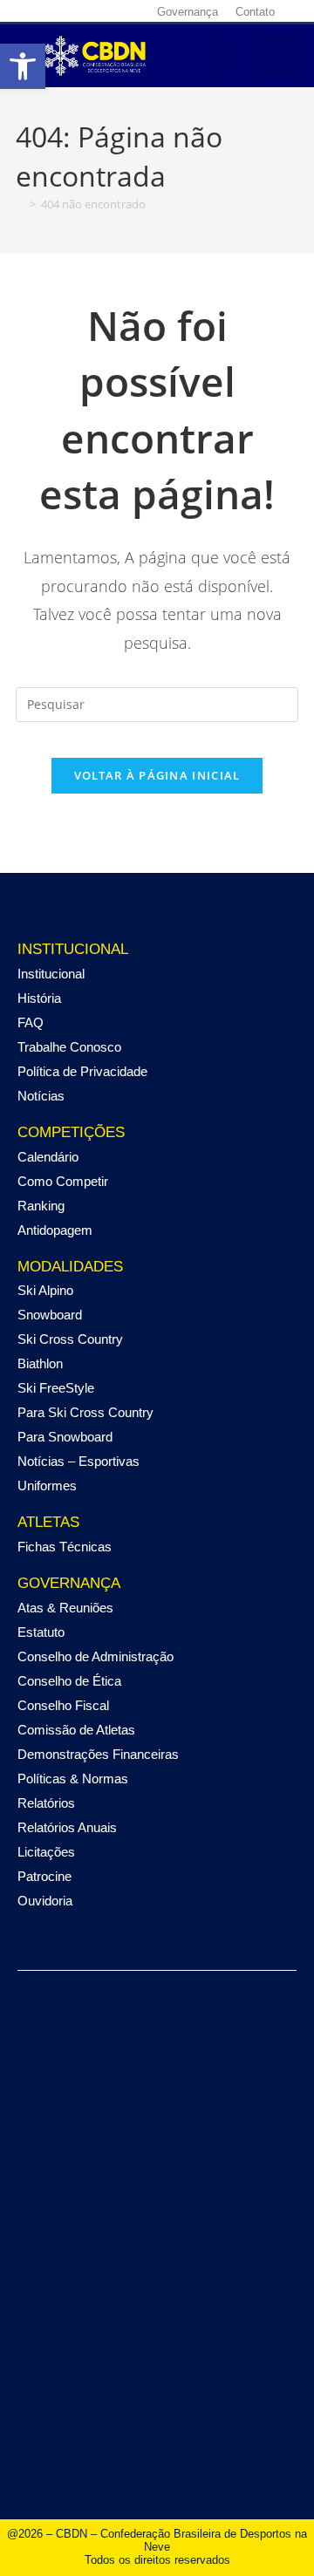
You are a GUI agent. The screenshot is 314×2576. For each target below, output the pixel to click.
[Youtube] (91, 11)
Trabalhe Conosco (69, 1047)
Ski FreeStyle (56, 1388)
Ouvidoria (45, 1901)
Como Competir (63, 1181)
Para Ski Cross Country (85, 1412)
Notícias (41, 1096)
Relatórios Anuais (67, 1827)
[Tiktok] (112, 11)
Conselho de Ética (69, 1681)
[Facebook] (28, 11)
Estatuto (41, 1632)
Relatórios (46, 1803)
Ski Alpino (45, 1290)
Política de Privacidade (82, 1071)
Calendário (48, 1157)
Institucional (51, 974)
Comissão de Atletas (76, 1730)
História (39, 998)
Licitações (46, 1852)
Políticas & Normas (73, 1779)
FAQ (31, 1022)
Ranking (41, 1206)
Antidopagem (55, 1230)
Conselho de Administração (96, 1656)
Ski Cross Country (70, 1339)
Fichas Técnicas (65, 1547)
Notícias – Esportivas (78, 1461)
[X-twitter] (70, 11)
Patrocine (44, 1876)
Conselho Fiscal (63, 1705)
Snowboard (50, 1315)
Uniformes (47, 1486)
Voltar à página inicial (157, 775)
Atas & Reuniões (65, 1608)
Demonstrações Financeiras (98, 1754)
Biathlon (40, 1363)
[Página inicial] (20, 204)
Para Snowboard (65, 1437)
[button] (220, 56)
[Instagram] (49, 11)
